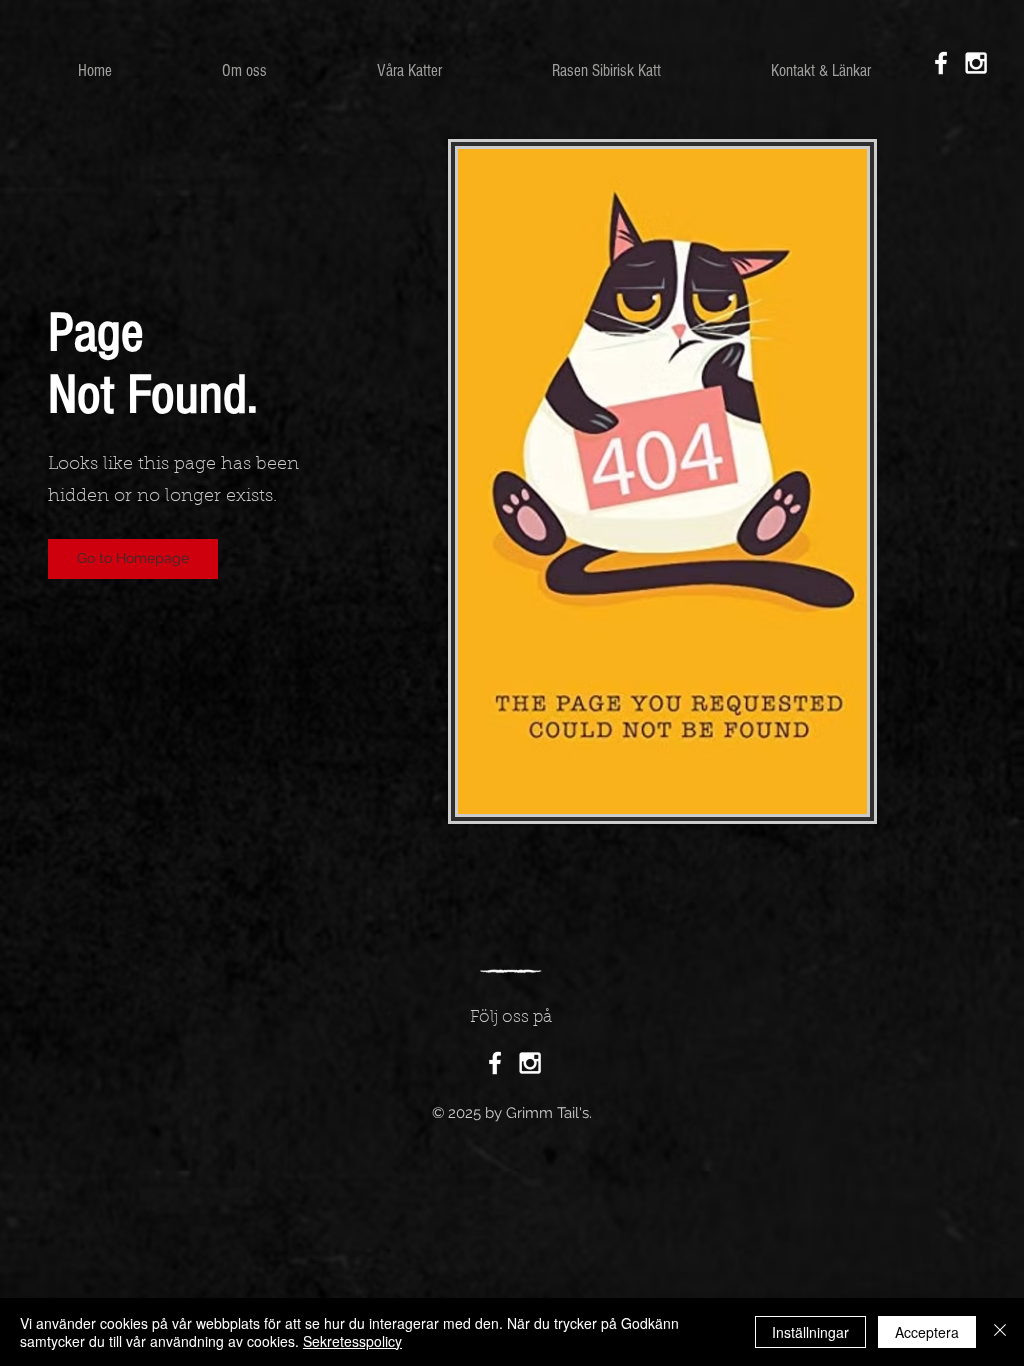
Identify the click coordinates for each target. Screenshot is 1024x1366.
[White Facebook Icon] (941, 63)
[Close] (1000, 1332)
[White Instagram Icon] (976, 63)
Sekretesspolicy (352, 1341)
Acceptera (927, 1332)
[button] (409, 71)
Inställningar (810, 1332)
